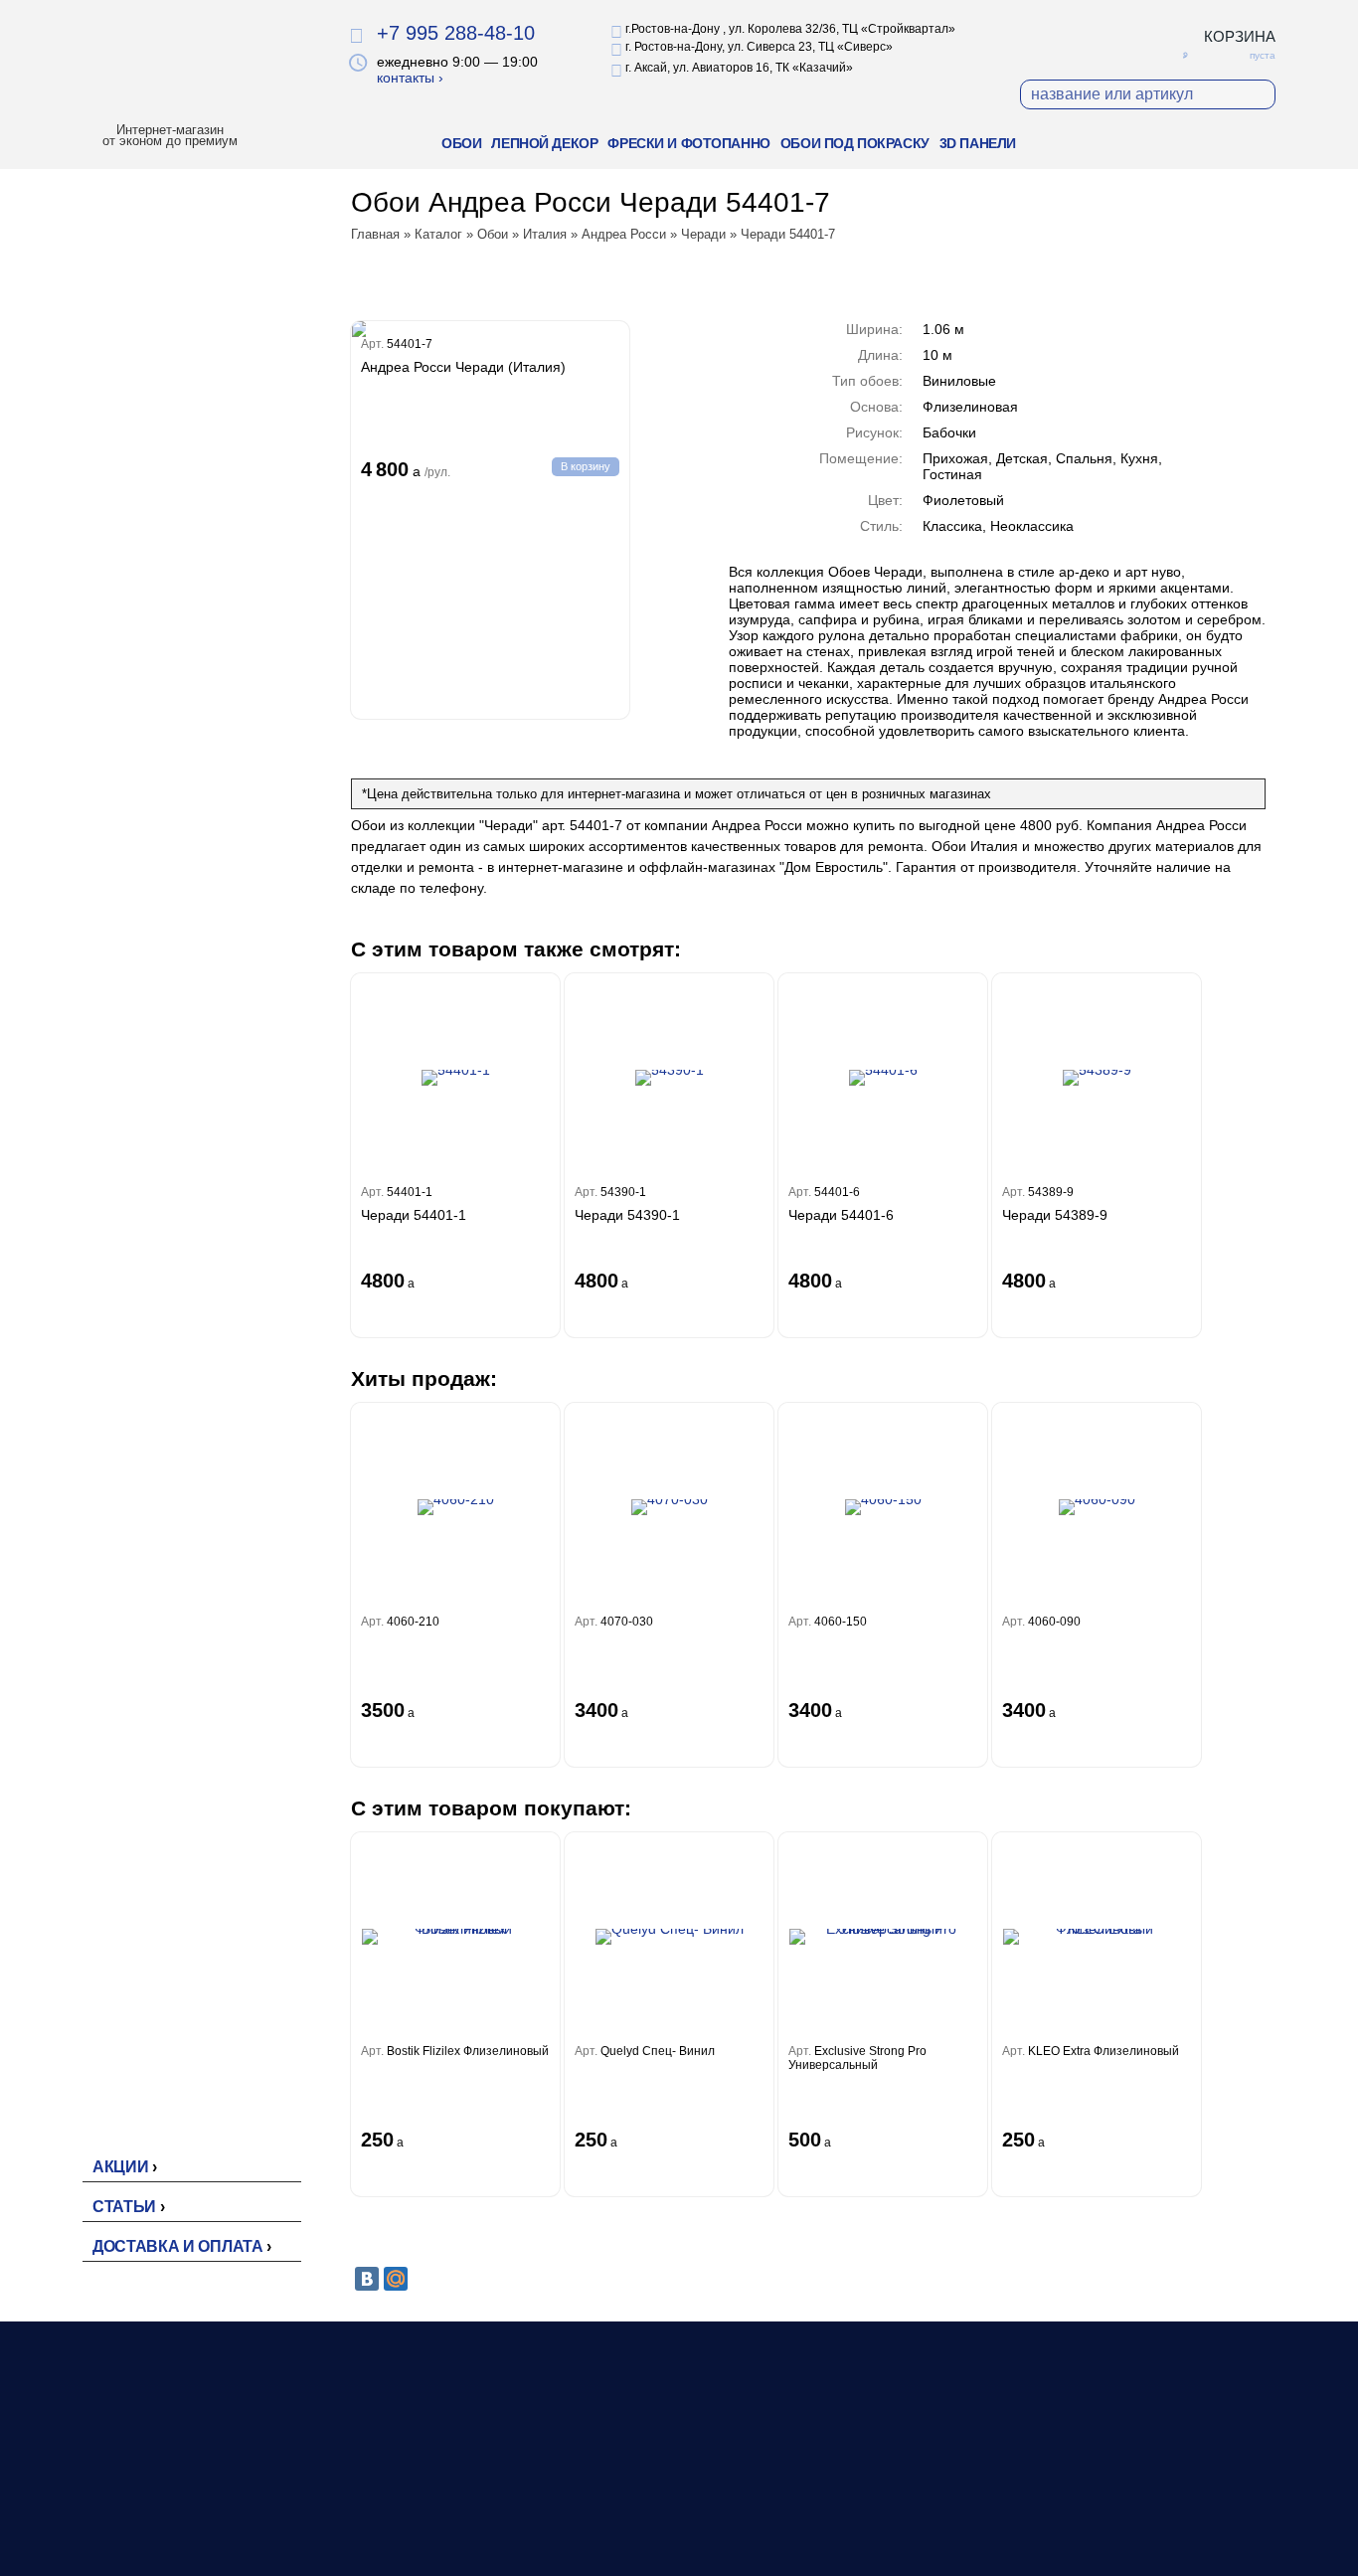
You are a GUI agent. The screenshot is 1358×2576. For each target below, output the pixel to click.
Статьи (124, 2207)
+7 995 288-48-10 (456, 33)
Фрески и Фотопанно (688, 143)
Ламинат (625, 2501)
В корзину (586, 466)
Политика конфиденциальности (1158, 2496)
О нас (854, 2481)
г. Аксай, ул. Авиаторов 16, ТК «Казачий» (739, 68)
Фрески (620, 2522)
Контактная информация (917, 2522)
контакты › (410, 78)
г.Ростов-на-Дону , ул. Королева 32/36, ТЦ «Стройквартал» (790, 29)
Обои (461, 143)
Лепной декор (544, 143)
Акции (120, 2167)
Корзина (1240, 36)
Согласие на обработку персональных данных (1131, 2536)
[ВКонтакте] (367, 2279)
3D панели (978, 143)
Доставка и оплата (178, 2246)
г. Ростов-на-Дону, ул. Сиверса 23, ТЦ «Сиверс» (759, 47)
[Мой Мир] (396, 2279)
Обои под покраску (855, 143)
